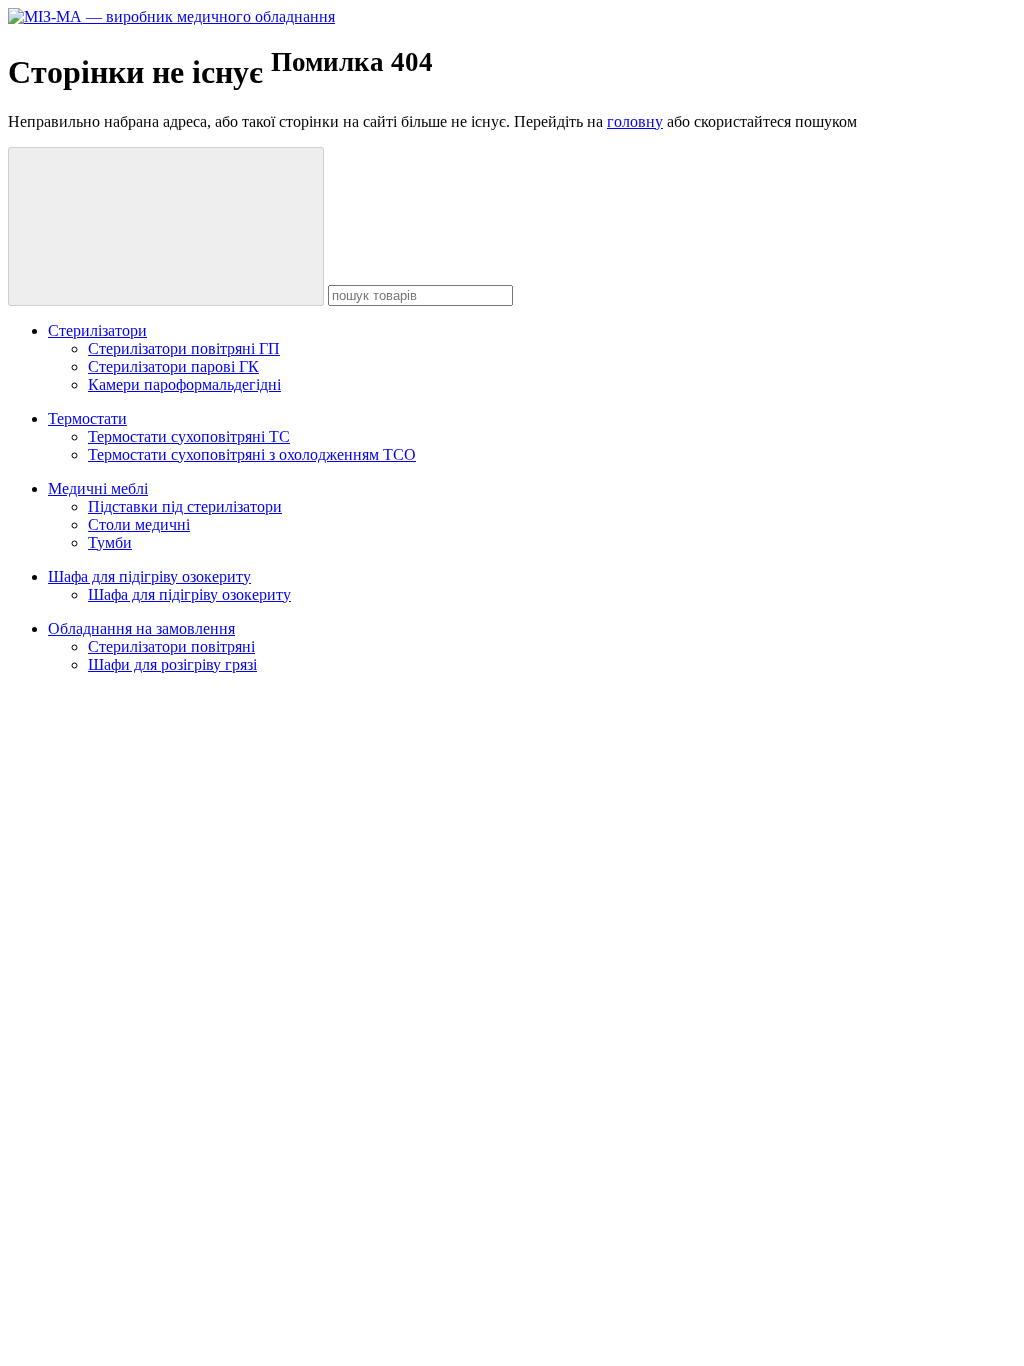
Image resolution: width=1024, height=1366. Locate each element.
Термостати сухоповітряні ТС (189, 436)
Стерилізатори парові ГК (173, 366)
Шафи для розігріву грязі (172, 664)
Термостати (87, 418)
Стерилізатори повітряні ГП (184, 348)
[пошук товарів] (166, 226)
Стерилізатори (97, 330)
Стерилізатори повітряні (171, 646)
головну (635, 121)
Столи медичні (139, 524)
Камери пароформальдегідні (184, 384)
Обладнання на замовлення (141, 628)
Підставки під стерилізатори (185, 506)
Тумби (110, 542)
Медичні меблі (98, 488)
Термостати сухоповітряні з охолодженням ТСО (252, 454)
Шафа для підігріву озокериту (149, 576)
